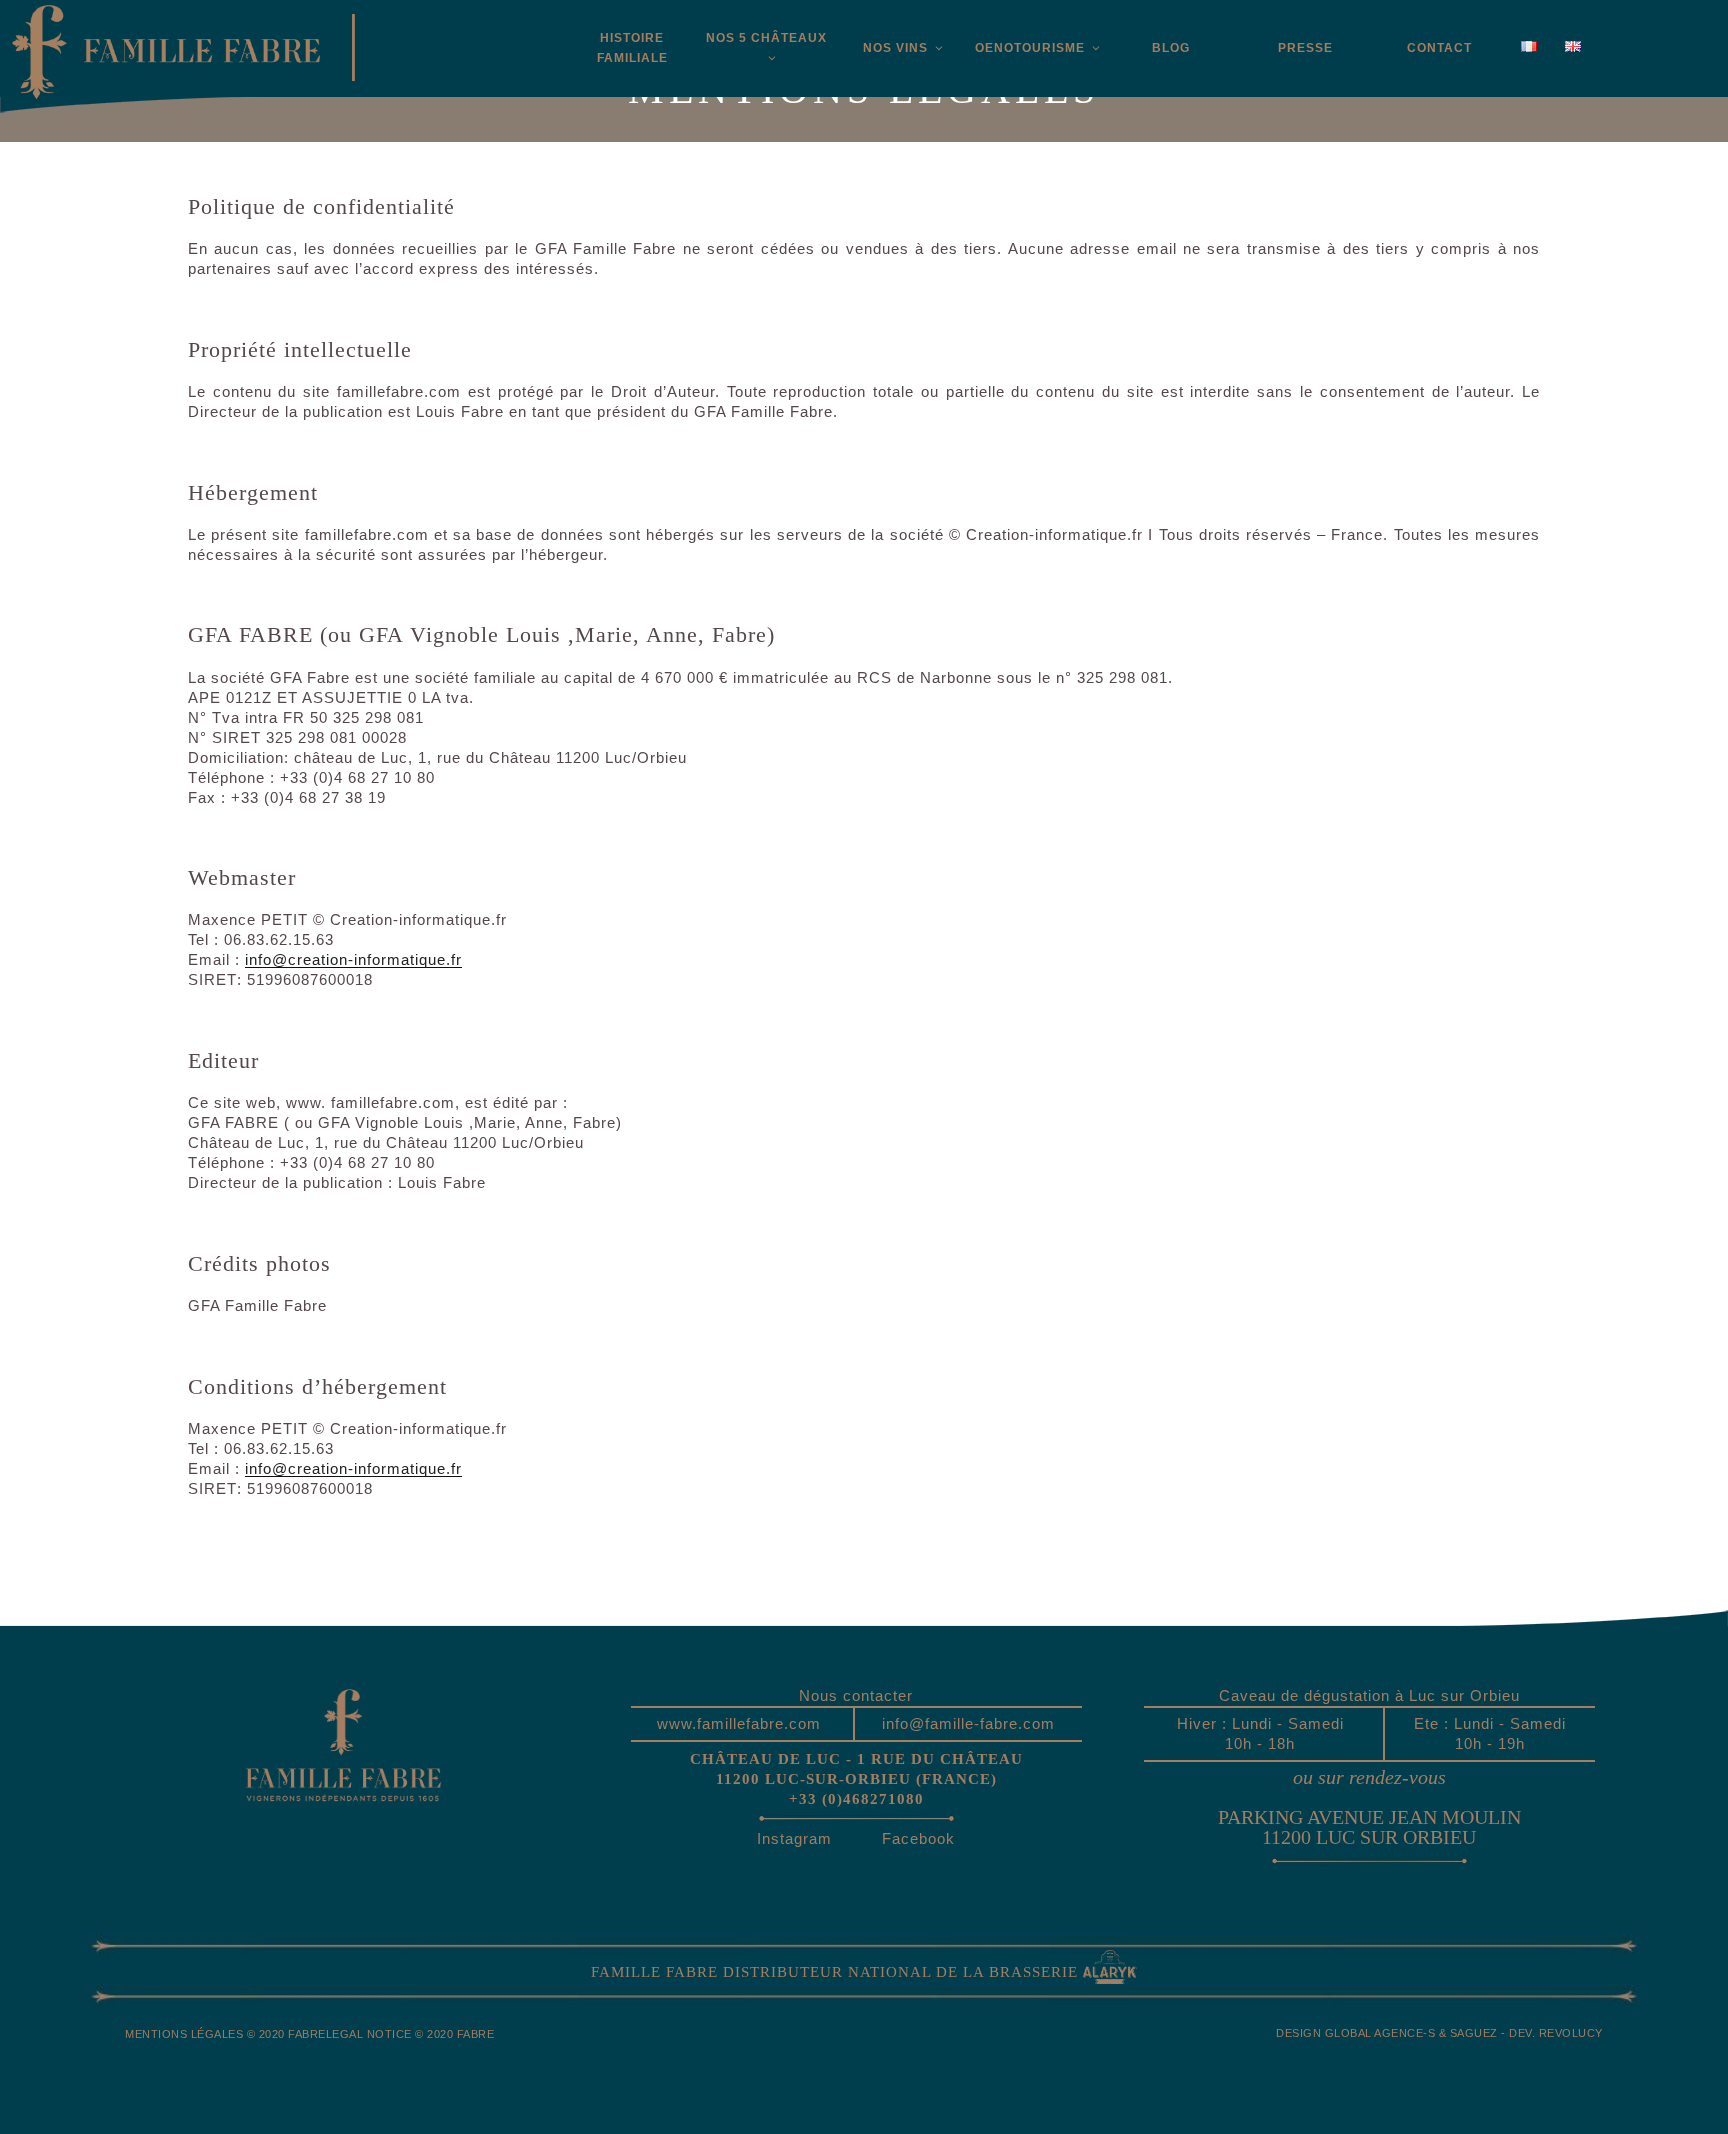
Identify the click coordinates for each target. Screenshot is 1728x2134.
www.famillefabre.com (739, 1723)
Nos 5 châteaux (766, 38)
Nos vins (895, 48)
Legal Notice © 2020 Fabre (410, 2034)
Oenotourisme (1030, 48)
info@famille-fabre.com (968, 1723)
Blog (1171, 48)
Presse (1305, 48)
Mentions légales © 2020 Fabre (225, 2034)
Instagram (794, 1838)
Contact (1439, 48)
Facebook (918, 1838)
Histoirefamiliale (632, 48)
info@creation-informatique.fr (353, 959)
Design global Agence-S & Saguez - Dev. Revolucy (1439, 2033)
